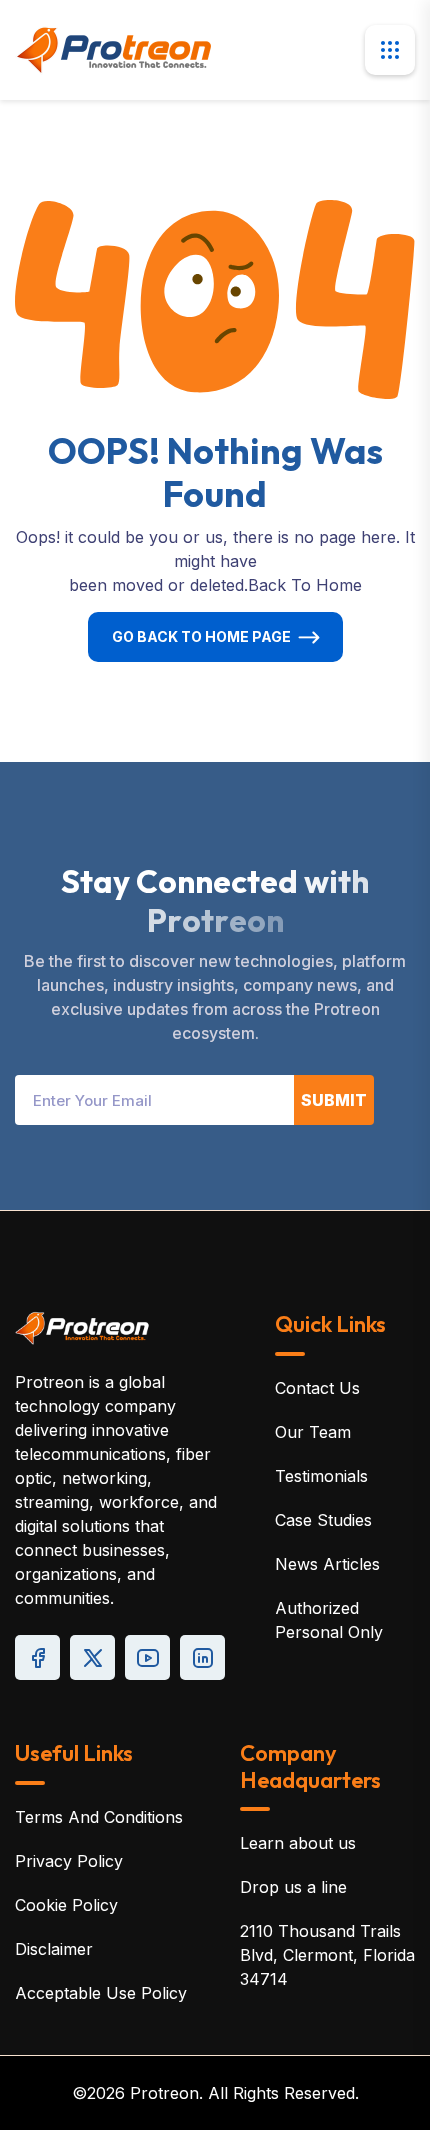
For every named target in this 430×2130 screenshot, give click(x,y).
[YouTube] (147, 1657)
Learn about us (298, 1843)
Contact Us (317, 1388)
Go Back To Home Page (201, 636)
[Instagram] (202, 1657)
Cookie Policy (66, 1905)
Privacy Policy (69, 1861)
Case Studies (323, 1520)
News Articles (327, 1564)
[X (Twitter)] (92, 1657)
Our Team (313, 1432)
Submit (334, 1100)
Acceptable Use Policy (101, 1993)
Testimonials (321, 1476)
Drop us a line (293, 1887)
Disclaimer (54, 1949)
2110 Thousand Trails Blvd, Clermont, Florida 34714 (327, 1955)
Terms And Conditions (99, 1817)
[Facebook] (37, 1657)
